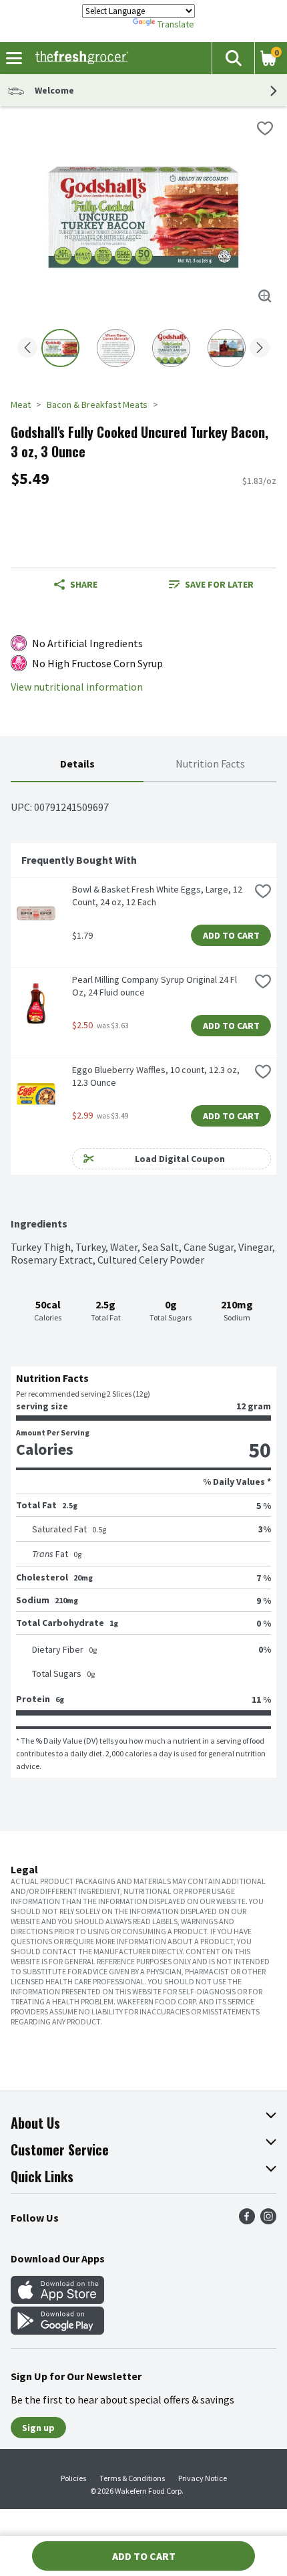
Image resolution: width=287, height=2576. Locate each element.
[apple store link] (57, 2300)
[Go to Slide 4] (227, 348)
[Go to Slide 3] (171, 348)
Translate (176, 24)
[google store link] (57, 2331)
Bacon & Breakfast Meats (97, 404)
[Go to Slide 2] (116, 348)
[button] (233, 58)
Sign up (38, 2428)
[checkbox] (265, 128)
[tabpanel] (143, 1280)
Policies (73, 2478)
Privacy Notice (203, 2478)
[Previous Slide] (27, 349)
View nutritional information (77, 687)
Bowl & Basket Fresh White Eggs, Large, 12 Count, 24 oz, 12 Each (158, 896)
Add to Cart (231, 935)
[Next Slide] (260, 349)
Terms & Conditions (132, 2478)
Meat (21, 404)
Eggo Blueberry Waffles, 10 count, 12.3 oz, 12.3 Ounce (157, 1076)
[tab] (77, 765)
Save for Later (219, 584)
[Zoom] (265, 296)
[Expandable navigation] (14, 58)
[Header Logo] (79, 58)
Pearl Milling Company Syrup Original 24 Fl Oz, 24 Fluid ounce (156, 986)
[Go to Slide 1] (60, 348)
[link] (211, 584)
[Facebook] (247, 2220)
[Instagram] (268, 2220)
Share (84, 584)
